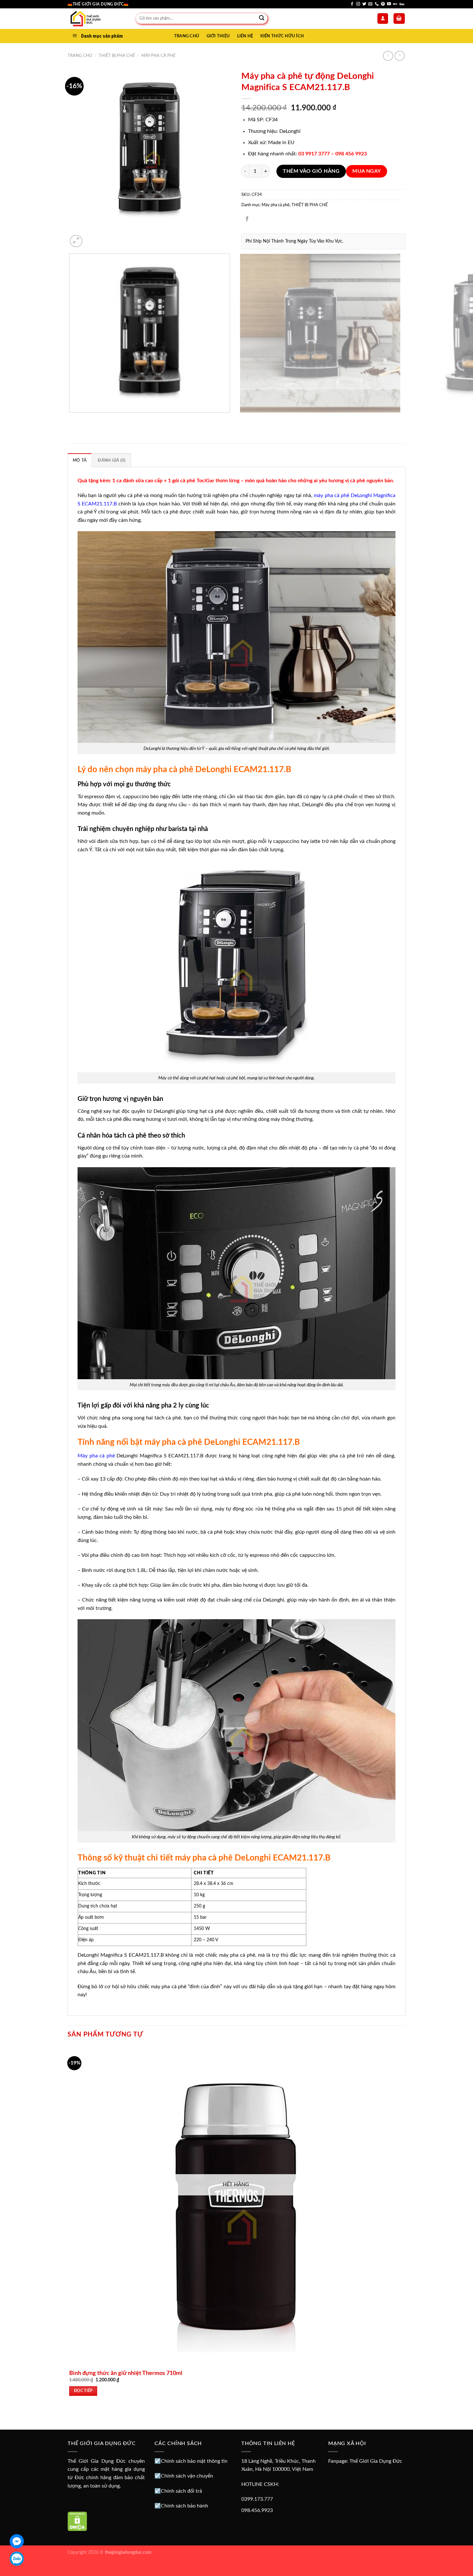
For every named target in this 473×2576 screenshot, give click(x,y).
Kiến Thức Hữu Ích (282, 36)
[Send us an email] (370, 4)
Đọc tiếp (83, 2391)
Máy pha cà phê (158, 56)
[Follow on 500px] (402, 4)
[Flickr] (395, 4)
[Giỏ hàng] (399, 18)
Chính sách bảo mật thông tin (194, 2461)
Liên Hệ (245, 36)
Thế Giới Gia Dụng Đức (376, 2461)
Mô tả (80, 460)
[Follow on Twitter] (364, 4)
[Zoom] (76, 241)
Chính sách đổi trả (181, 2491)
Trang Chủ (187, 36)
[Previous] (71, 419)
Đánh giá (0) (112, 460)
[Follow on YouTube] (389, 4)
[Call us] (377, 4)
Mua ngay (367, 171)
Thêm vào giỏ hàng (311, 171)
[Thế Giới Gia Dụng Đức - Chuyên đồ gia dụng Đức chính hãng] (97, 19)
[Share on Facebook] (247, 219)
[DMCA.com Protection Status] (77, 2521)
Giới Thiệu (218, 36)
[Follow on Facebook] (352, 4)
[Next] (92, 238)
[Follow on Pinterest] (383, 4)
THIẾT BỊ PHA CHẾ (117, 56)
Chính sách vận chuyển (187, 2476)
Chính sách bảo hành (185, 2506)
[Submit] (262, 19)
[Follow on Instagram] (358, 4)
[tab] (80, 460)
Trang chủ (80, 56)
